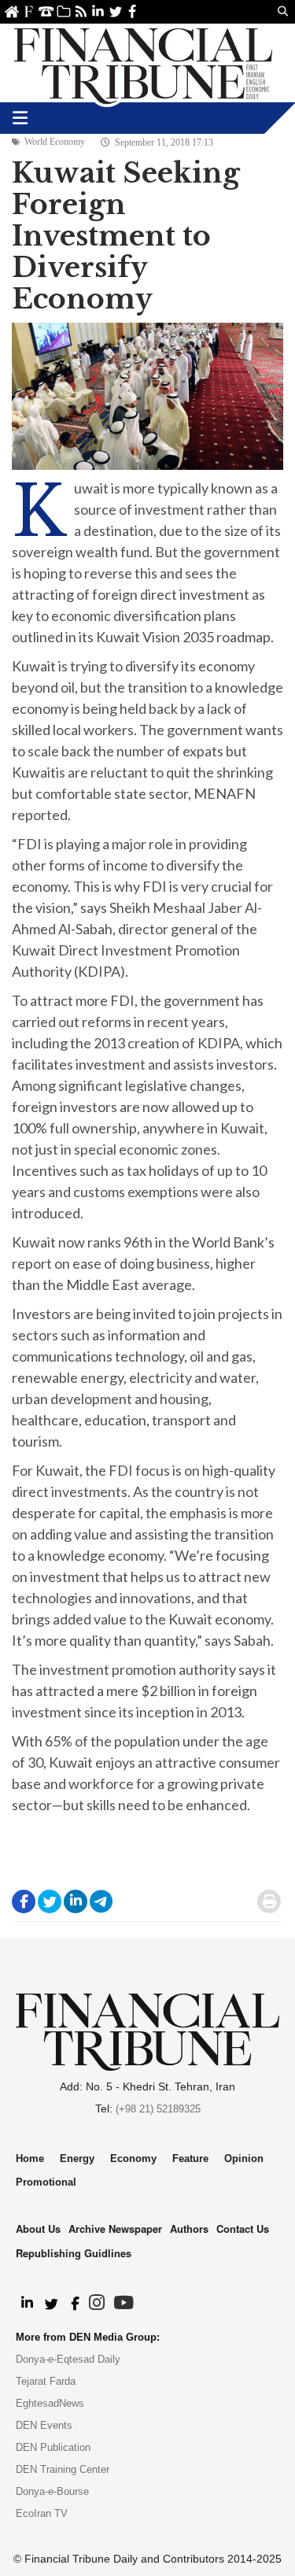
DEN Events (44, 2425)
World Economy (55, 142)
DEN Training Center (63, 2469)
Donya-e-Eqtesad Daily (68, 2359)
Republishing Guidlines (74, 2253)
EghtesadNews (50, 2403)
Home (11, 11)
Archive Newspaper (115, 2229)
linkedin (98, 11)
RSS (81, 11)
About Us (29, 11)
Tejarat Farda (46, 2381)
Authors (189, 2229)
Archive (63, 11)
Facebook (133, 11)
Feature (190, 2158)
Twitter (115, 11)
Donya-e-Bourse (52, 2491)
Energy (77, 2158)
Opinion (244, 2158)
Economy (133, 2158)
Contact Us (46, 11)
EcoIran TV (42, 2513)
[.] (26, 2304)
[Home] (143, 63)
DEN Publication (53, 2447)
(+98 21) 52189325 (158, 2109)
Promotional (46, 2182)
